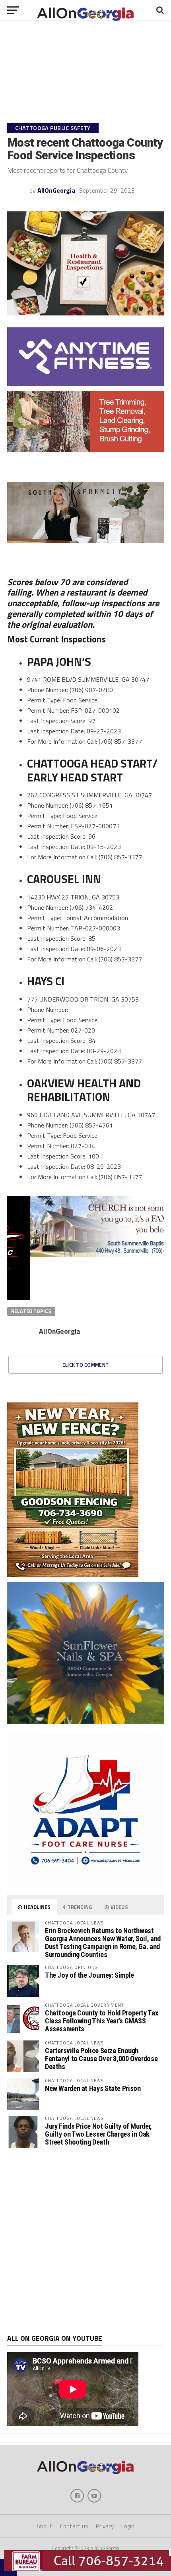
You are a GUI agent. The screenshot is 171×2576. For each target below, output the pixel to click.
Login (128, 2526)
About (45, 2526)
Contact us (74, 2526)
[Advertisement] (85, 2241)
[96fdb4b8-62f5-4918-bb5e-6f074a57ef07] (85, 1721)
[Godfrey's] (85, 450)
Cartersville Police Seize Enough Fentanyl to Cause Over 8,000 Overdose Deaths (101, 2059)
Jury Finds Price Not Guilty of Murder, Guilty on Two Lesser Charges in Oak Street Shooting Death (98, 2134)
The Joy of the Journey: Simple (89, 1975)
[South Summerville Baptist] (85, 1255)
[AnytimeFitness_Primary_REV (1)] (85, 384)
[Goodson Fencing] (73, 1574)
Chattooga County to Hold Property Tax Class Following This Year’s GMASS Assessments (101, 2021)
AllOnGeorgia (56, 190)
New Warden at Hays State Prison (93, 2088)
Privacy (105, 2526)
